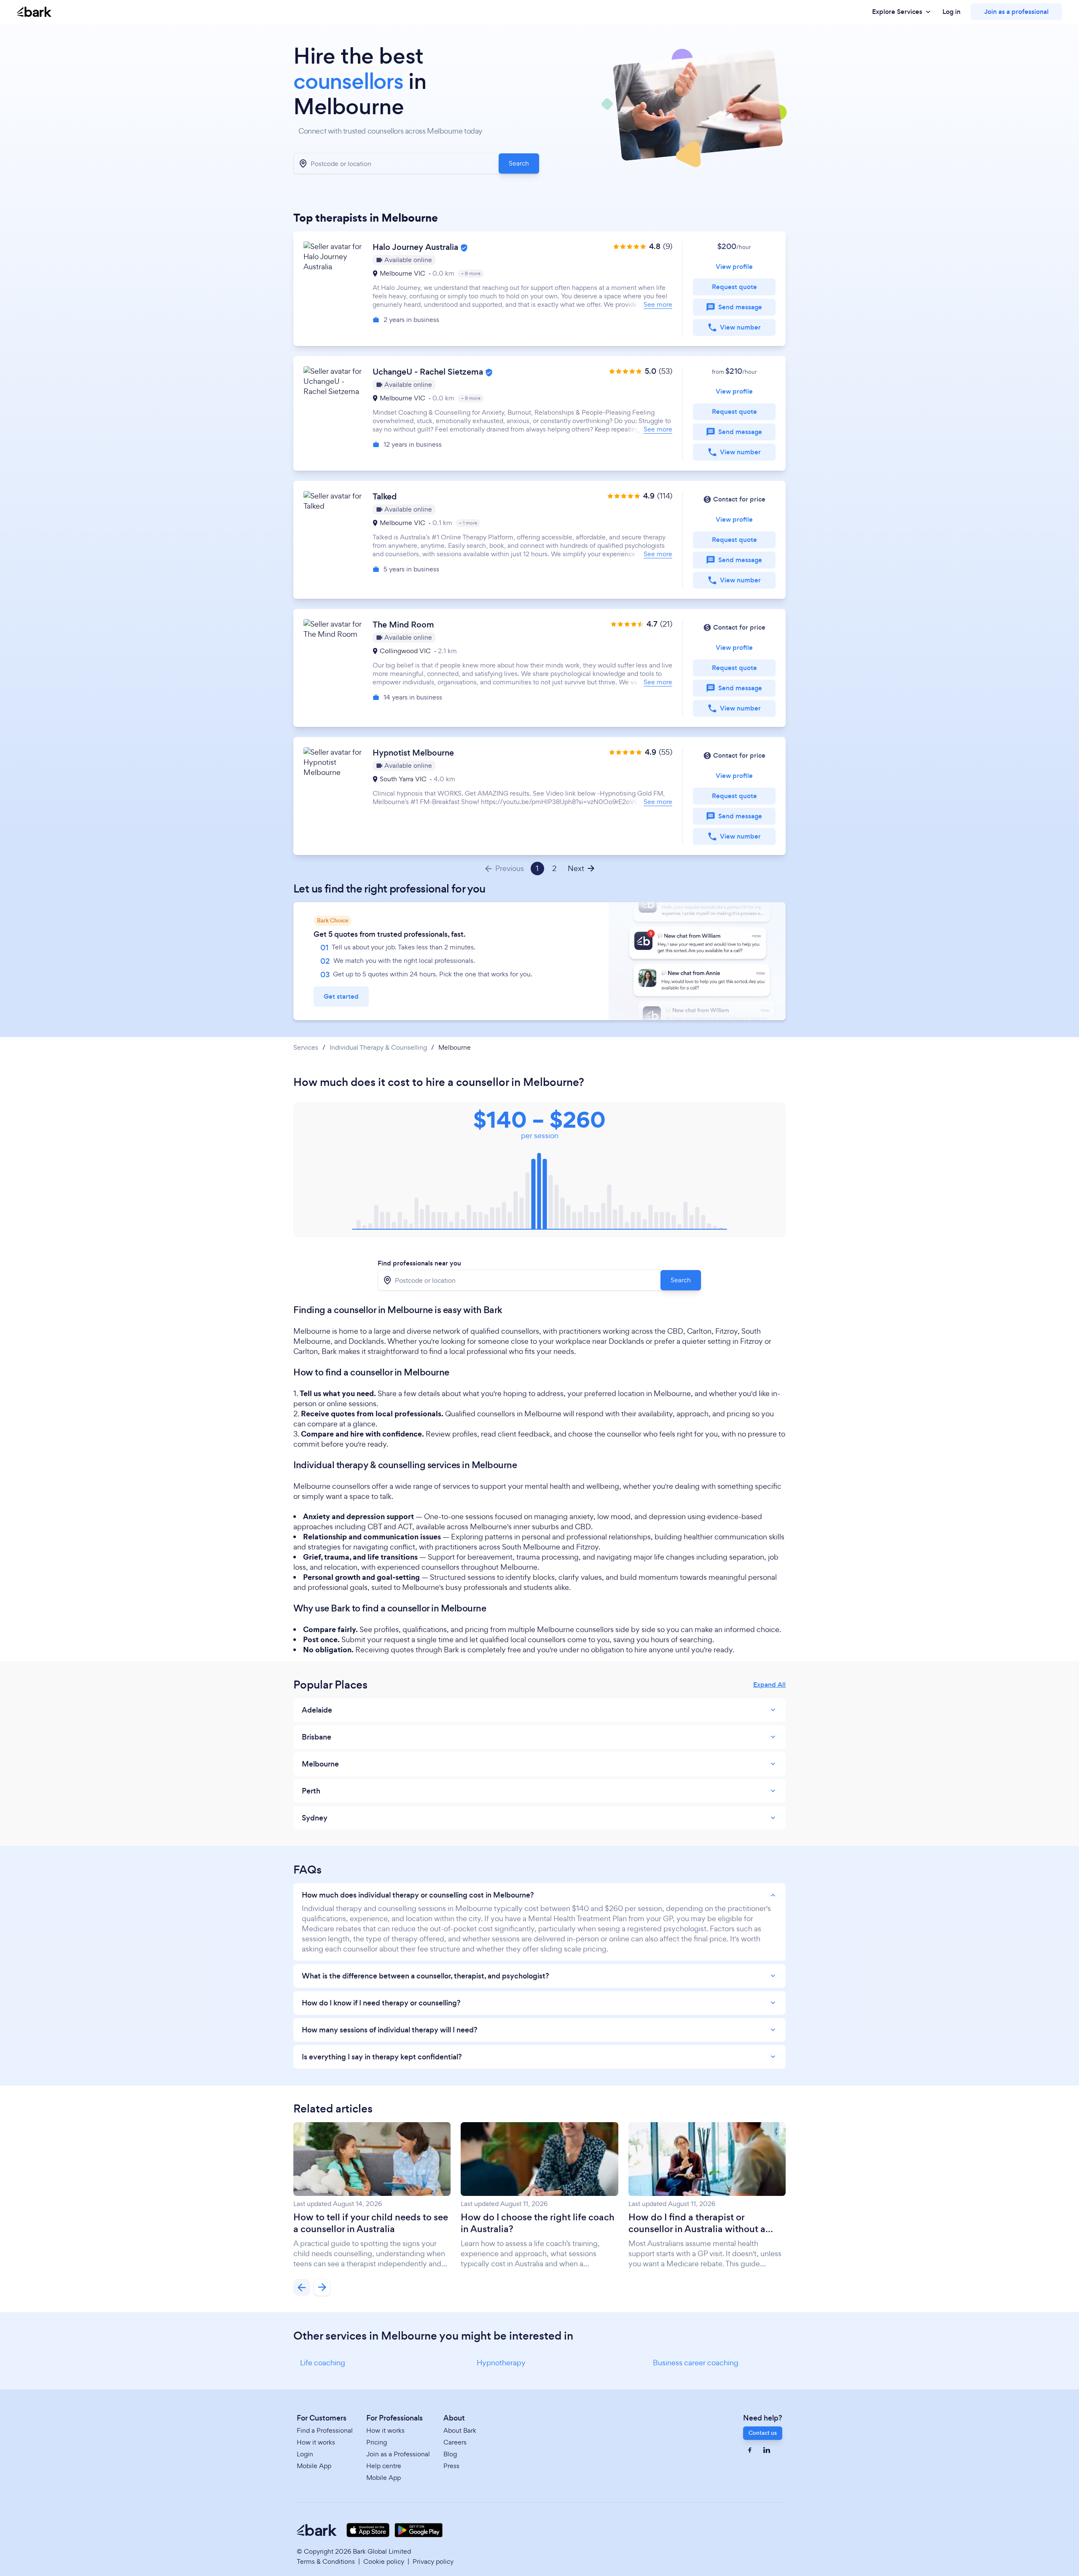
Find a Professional (325, 2430)
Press (451, 2466)
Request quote (734, 287)
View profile (734, 267)
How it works (316, 2442)
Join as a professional (1016, 12)
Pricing (377, 2442)
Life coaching (323, 2363)
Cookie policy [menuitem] (384, 2561)
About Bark (460, 2430)
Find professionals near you (419, 1263)
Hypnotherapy (501, 2363)
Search (519, 163)
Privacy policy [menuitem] (433, 2561)
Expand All (769, 1685)
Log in (952, 12)
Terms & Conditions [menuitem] (326, 2561)
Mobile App (314, 2466)
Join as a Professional (398, 2454)
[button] (539, 289)
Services (306, 1048)
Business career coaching (696, 2363)
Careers (455, 2442)
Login (305, 2454)
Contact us (763, 2433)
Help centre (384, 2466)
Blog (450, 2454)
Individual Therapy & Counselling (378, 1048)
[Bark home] (34, 12)
